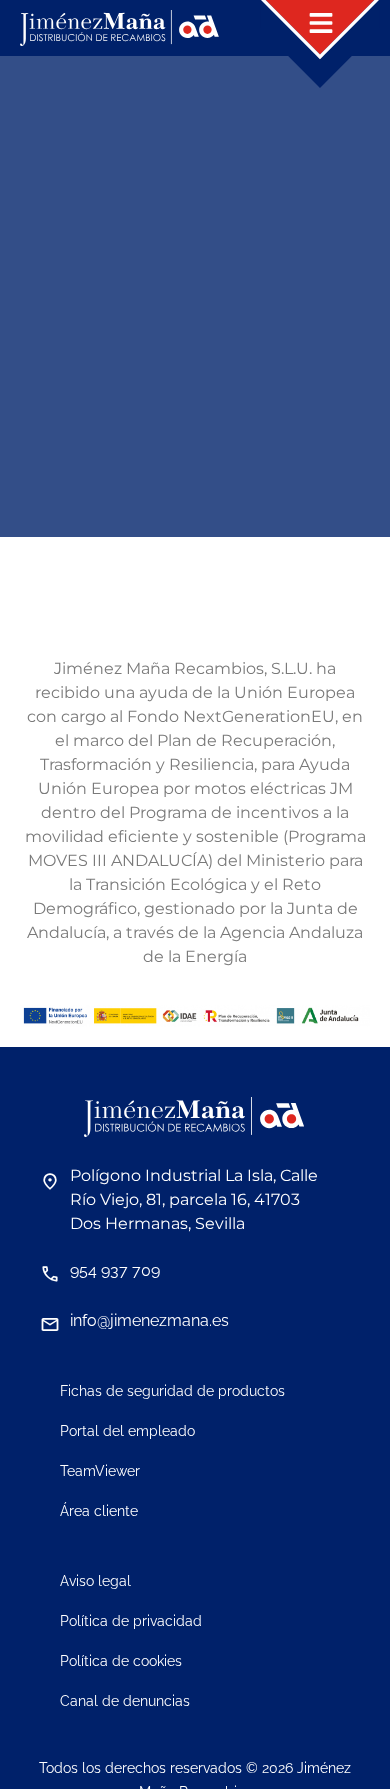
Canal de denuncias (125, 1701)
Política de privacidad (131, 1621)
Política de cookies (121, 1661)
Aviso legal (95, 1581)
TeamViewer (100, 1471)
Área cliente (99, 1511)
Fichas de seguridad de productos (172, 1391)
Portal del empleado (127, 1431)
